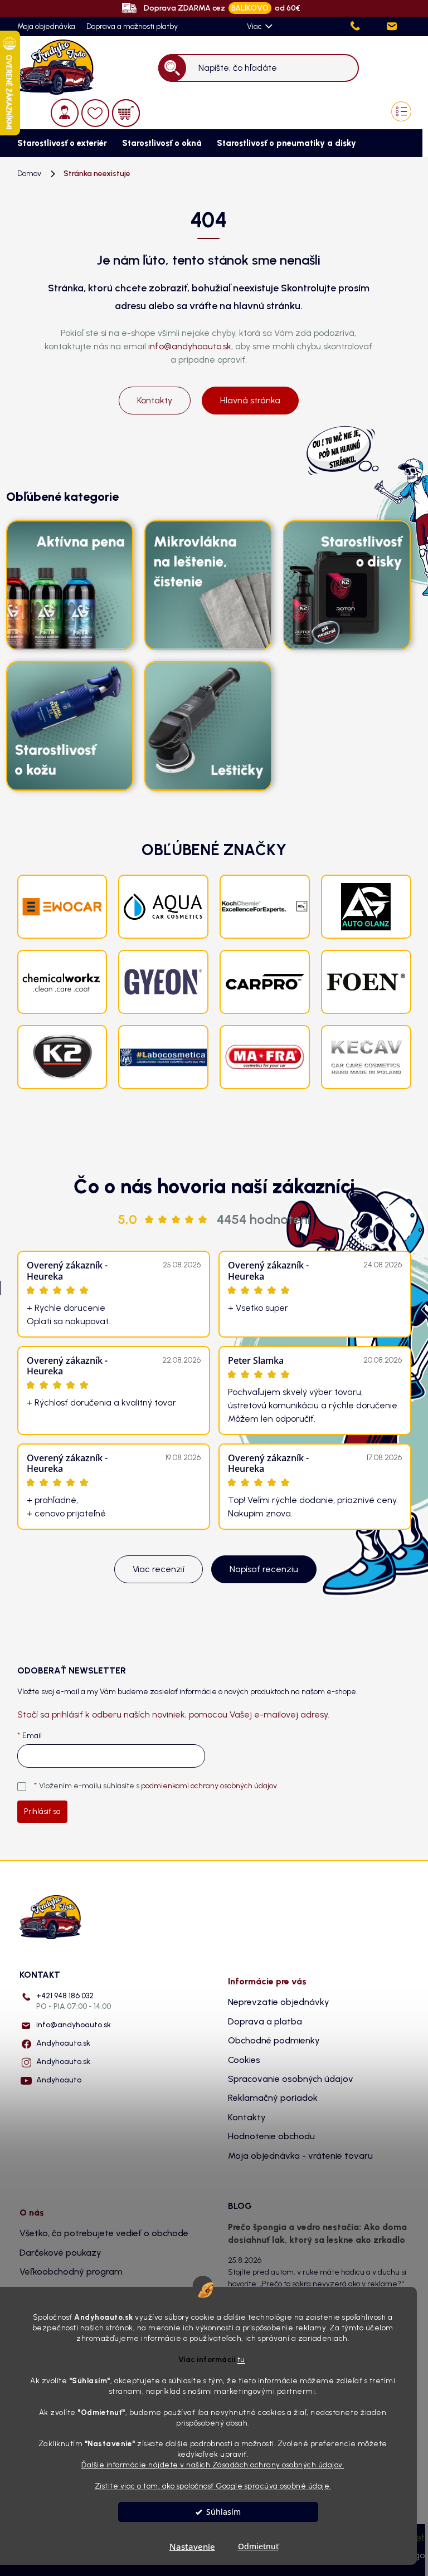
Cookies (244, 2060)
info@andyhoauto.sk (190, 346)
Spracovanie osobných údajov (291, 2079)
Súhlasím (223, 2512)
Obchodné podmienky (274, 2040)
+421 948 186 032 (74, 2001)
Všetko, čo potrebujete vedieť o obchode (104, 2233)
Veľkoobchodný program (71, 2272)
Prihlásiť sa (42, 1811)
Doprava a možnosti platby (132, 26)
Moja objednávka (46, 26)
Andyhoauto (59, 2080)
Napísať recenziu (264, 1569)
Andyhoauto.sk (63, 2043)
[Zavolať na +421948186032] (367, 26)
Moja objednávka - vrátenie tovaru (300, 2156)
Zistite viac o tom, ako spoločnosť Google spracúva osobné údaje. (213, 2486)
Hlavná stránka (250, 400)
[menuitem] (59, 143)
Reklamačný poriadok (273, 2098)
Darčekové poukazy (60, 2253)
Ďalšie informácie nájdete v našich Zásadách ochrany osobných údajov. (213, 2465)
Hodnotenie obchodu (271, 2136)
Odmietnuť (258, 2546)
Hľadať (172, 68)
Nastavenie (192, 2546)
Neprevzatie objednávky (279, 2002)
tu (241, 2359)
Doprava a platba (265, 2021)
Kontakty (155, 400)
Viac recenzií (159, 1569)
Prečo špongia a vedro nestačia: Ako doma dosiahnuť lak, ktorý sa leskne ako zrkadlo (317, 2233)
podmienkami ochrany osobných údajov (209, 1786)
